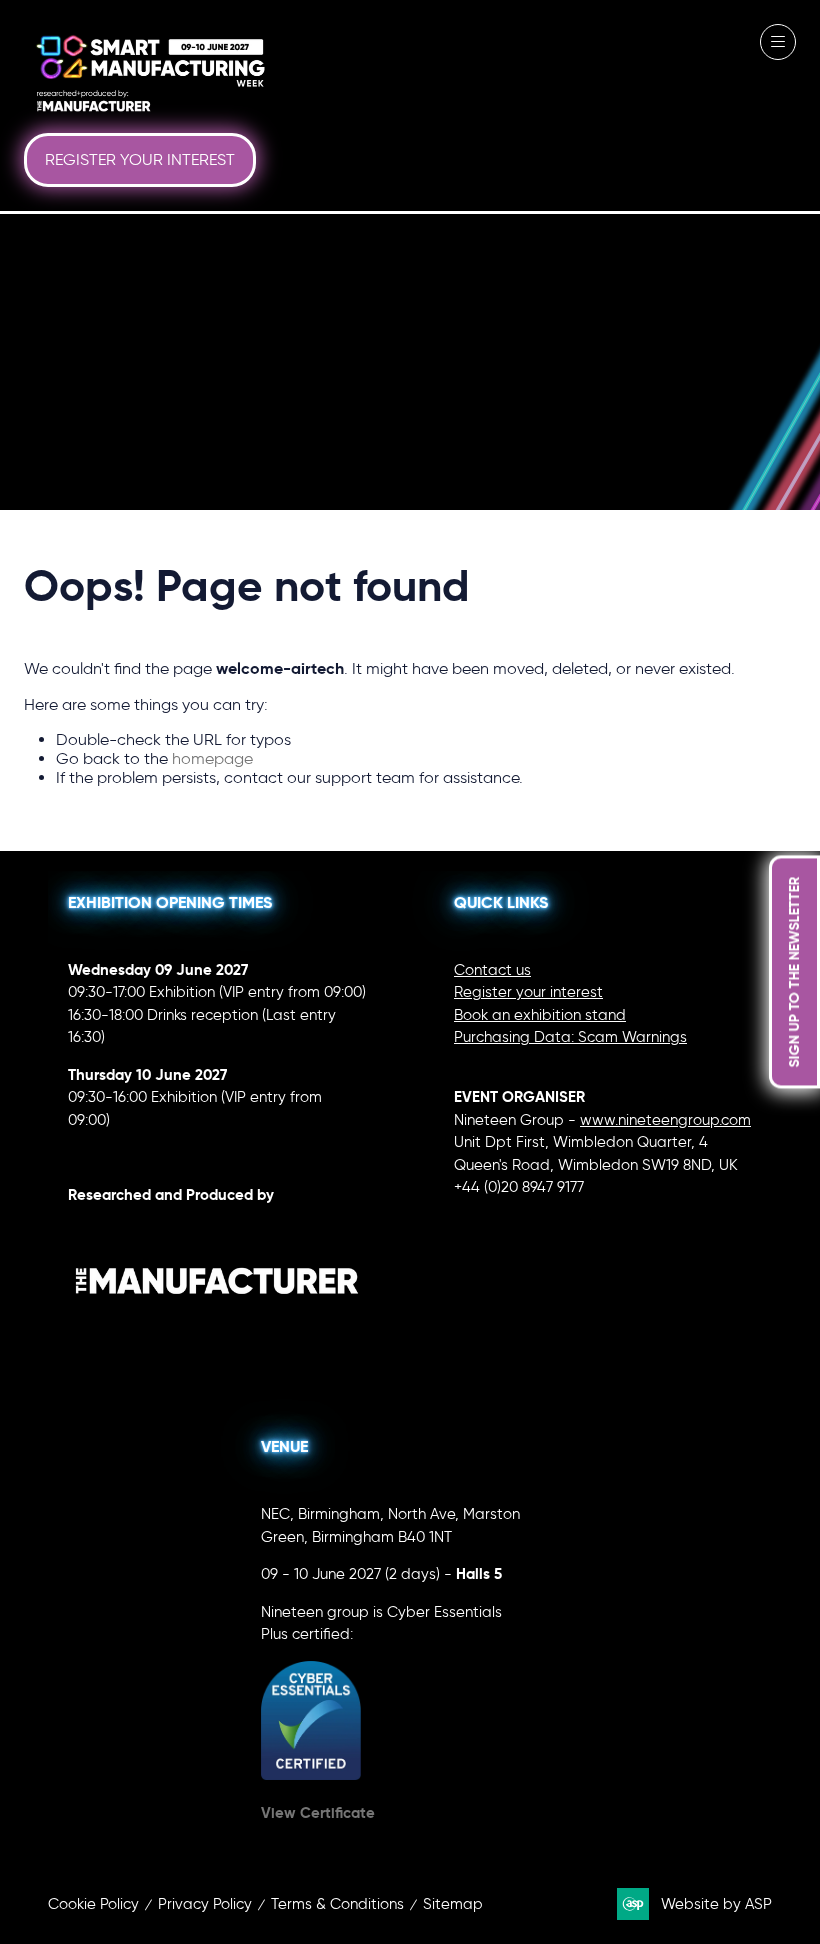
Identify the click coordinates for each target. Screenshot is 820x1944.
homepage (212, 758)
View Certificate (318, 1812)
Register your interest (528, 992)
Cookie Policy (93, 1904)
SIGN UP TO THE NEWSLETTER (794, 972)
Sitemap (453, 1904)
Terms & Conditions (337, 1904)
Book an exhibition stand (540, 1015)
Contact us (492, 970)
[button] (140, 160)
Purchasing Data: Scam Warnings (570, 1037)
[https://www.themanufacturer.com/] (217, 1336)
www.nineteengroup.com (665, 1120)
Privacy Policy (205, 1904)
